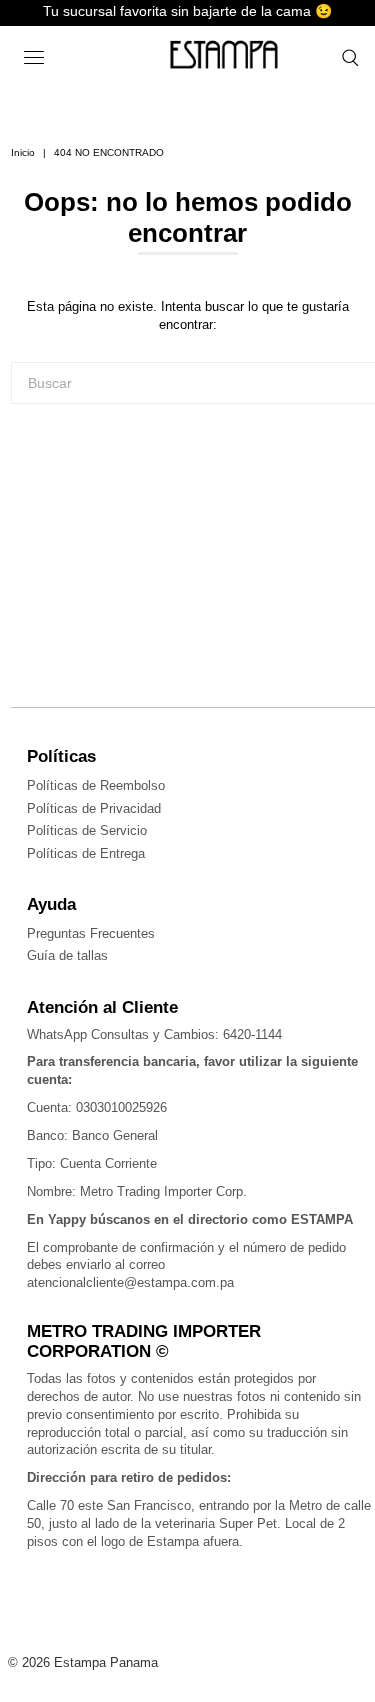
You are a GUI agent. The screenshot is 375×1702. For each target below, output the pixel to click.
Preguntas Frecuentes (91, 933)
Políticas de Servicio (87, 830)
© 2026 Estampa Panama (83, 1662)
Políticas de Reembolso (96, 785)
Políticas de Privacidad (94, 808)
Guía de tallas (67, 955)
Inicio (23, 152)
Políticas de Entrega (86, 853)
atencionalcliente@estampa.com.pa (130, 1282)
